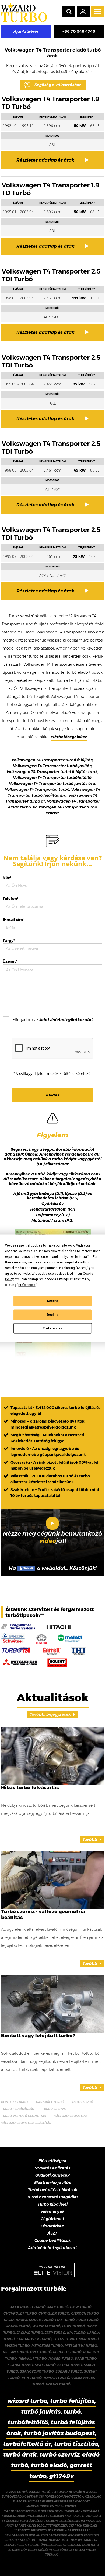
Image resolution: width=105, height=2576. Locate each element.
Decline (52, 1315)
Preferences (52, 1328)
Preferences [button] (27, 1285)
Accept (52, 1301)
